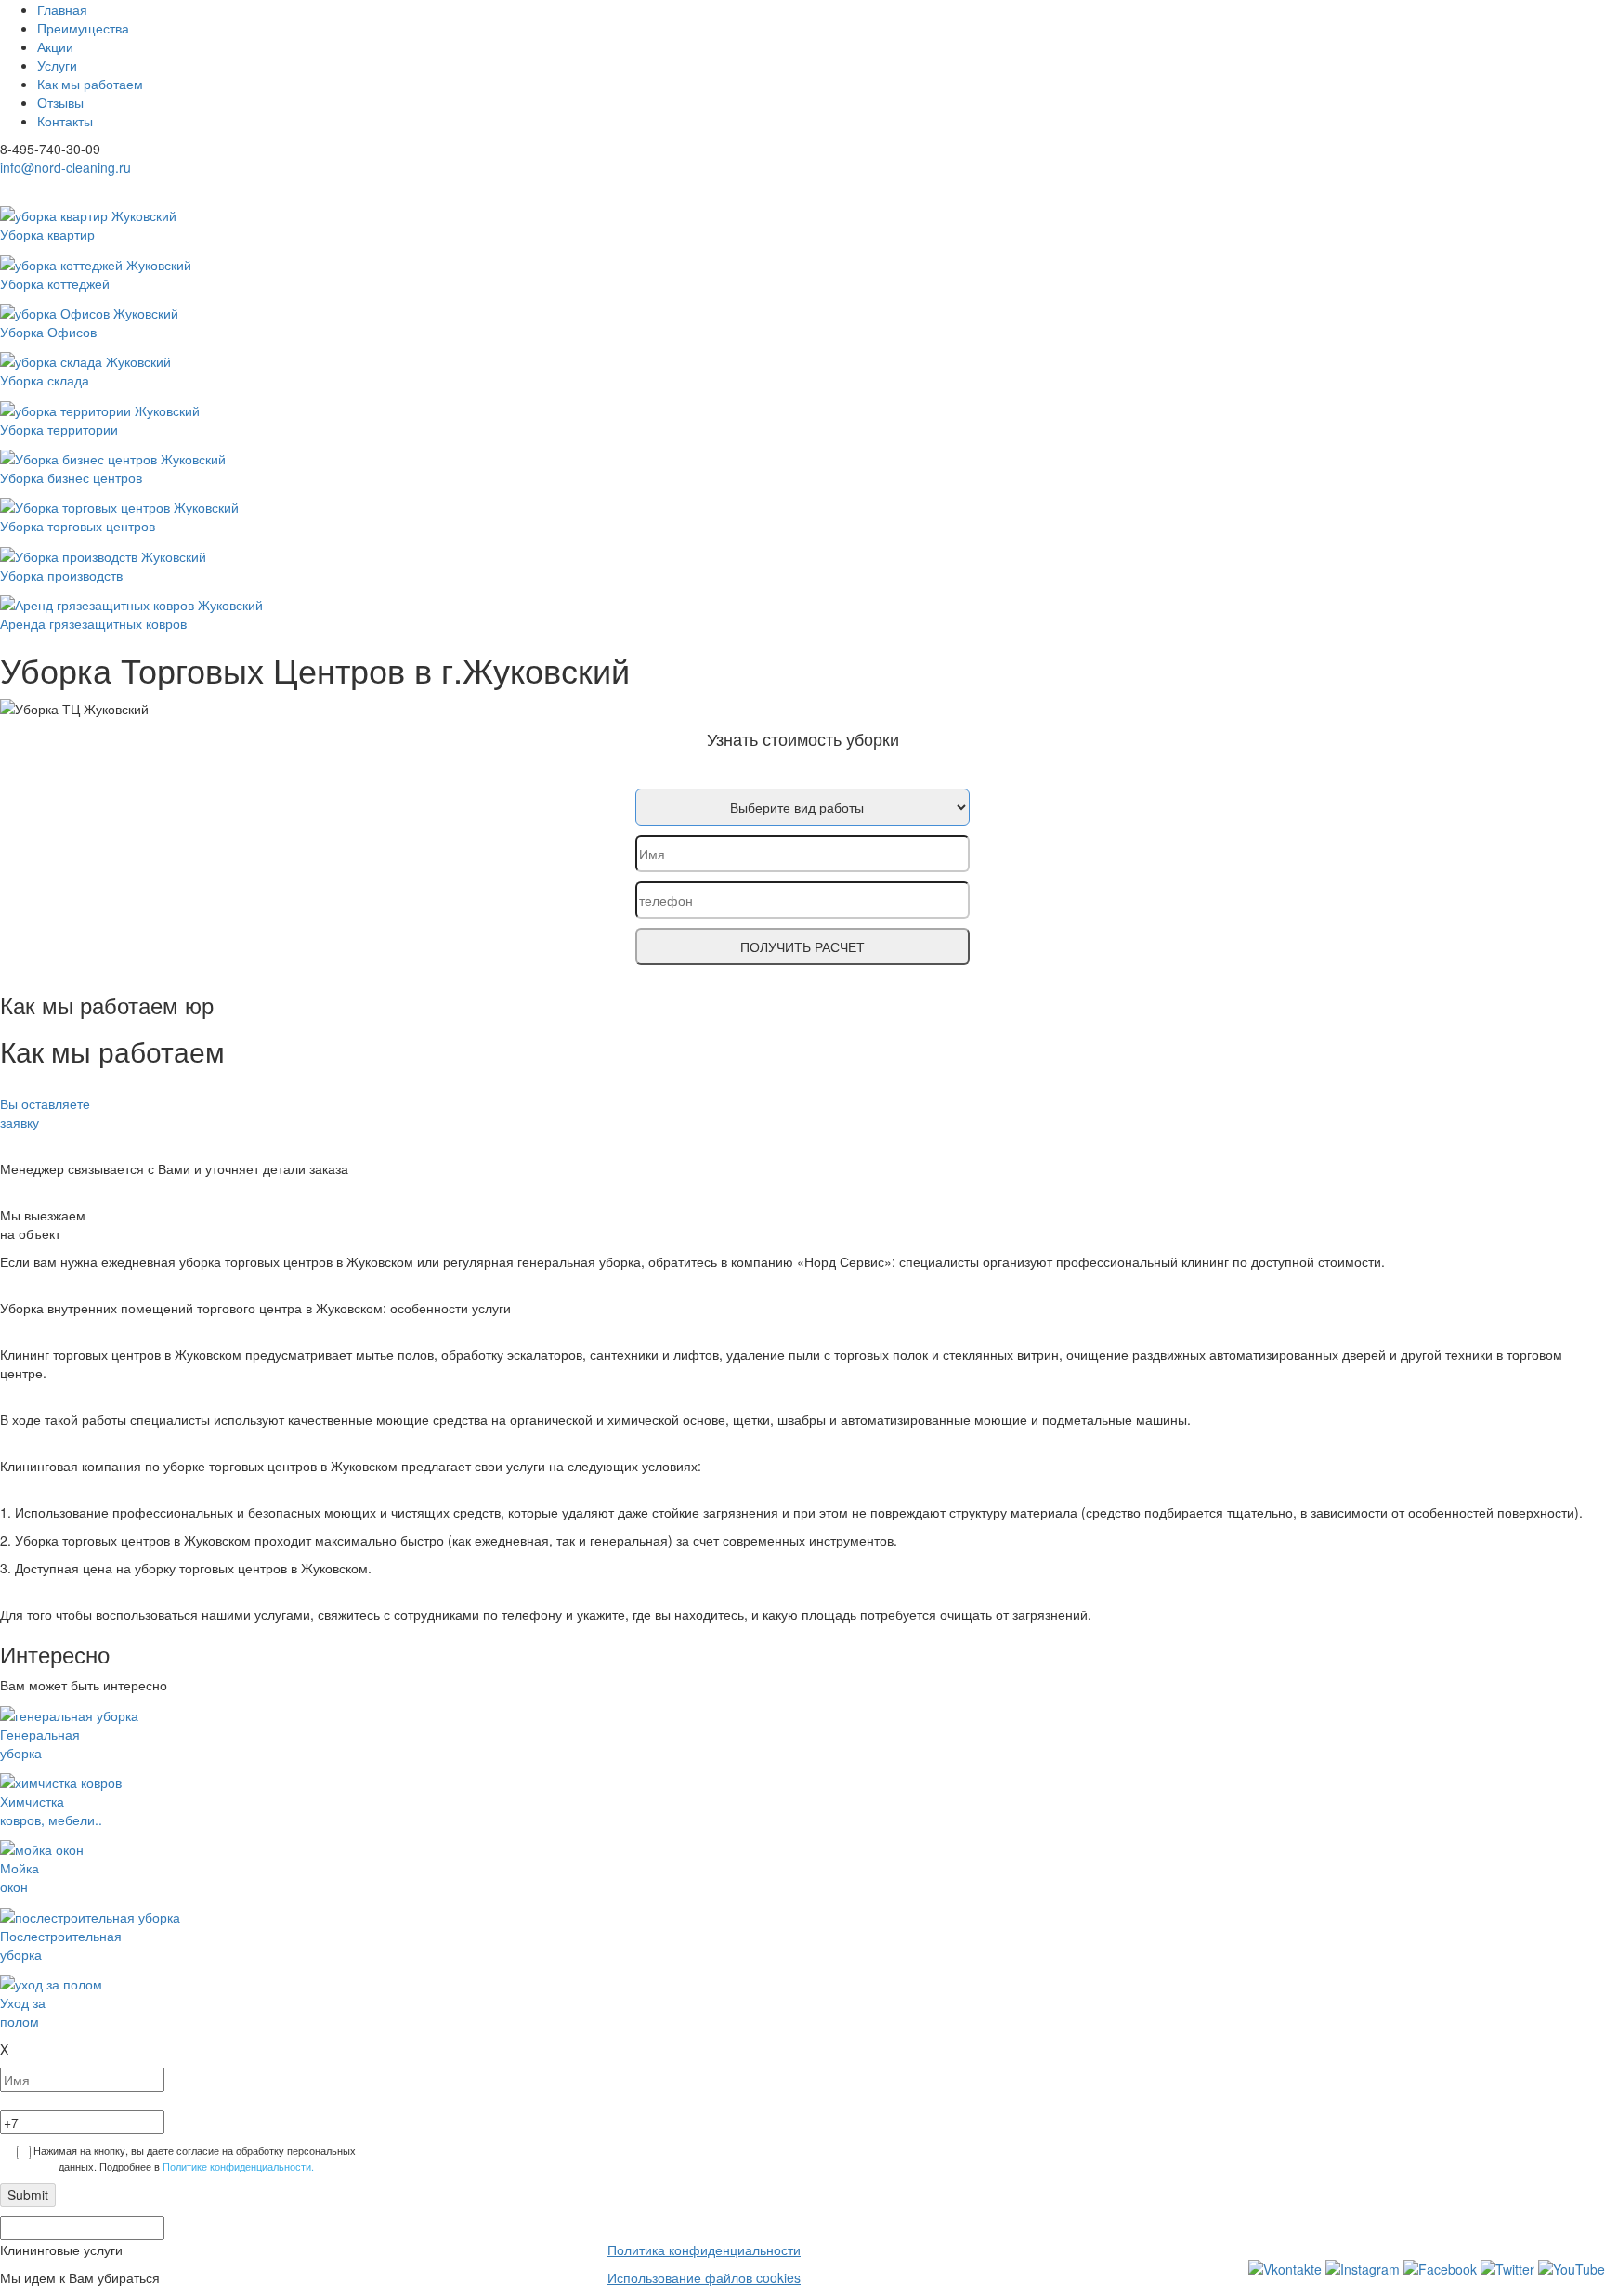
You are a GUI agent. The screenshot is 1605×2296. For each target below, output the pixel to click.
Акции (55, 46)
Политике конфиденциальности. (238, 2166)
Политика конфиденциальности (704, 2250)
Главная (62, 9)
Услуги (57, 65)
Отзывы (60, 102)
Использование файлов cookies (704, 2277)
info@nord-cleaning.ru (65, 167)
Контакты (65, 121)
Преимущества (83, 28)
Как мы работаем (90, 84)
